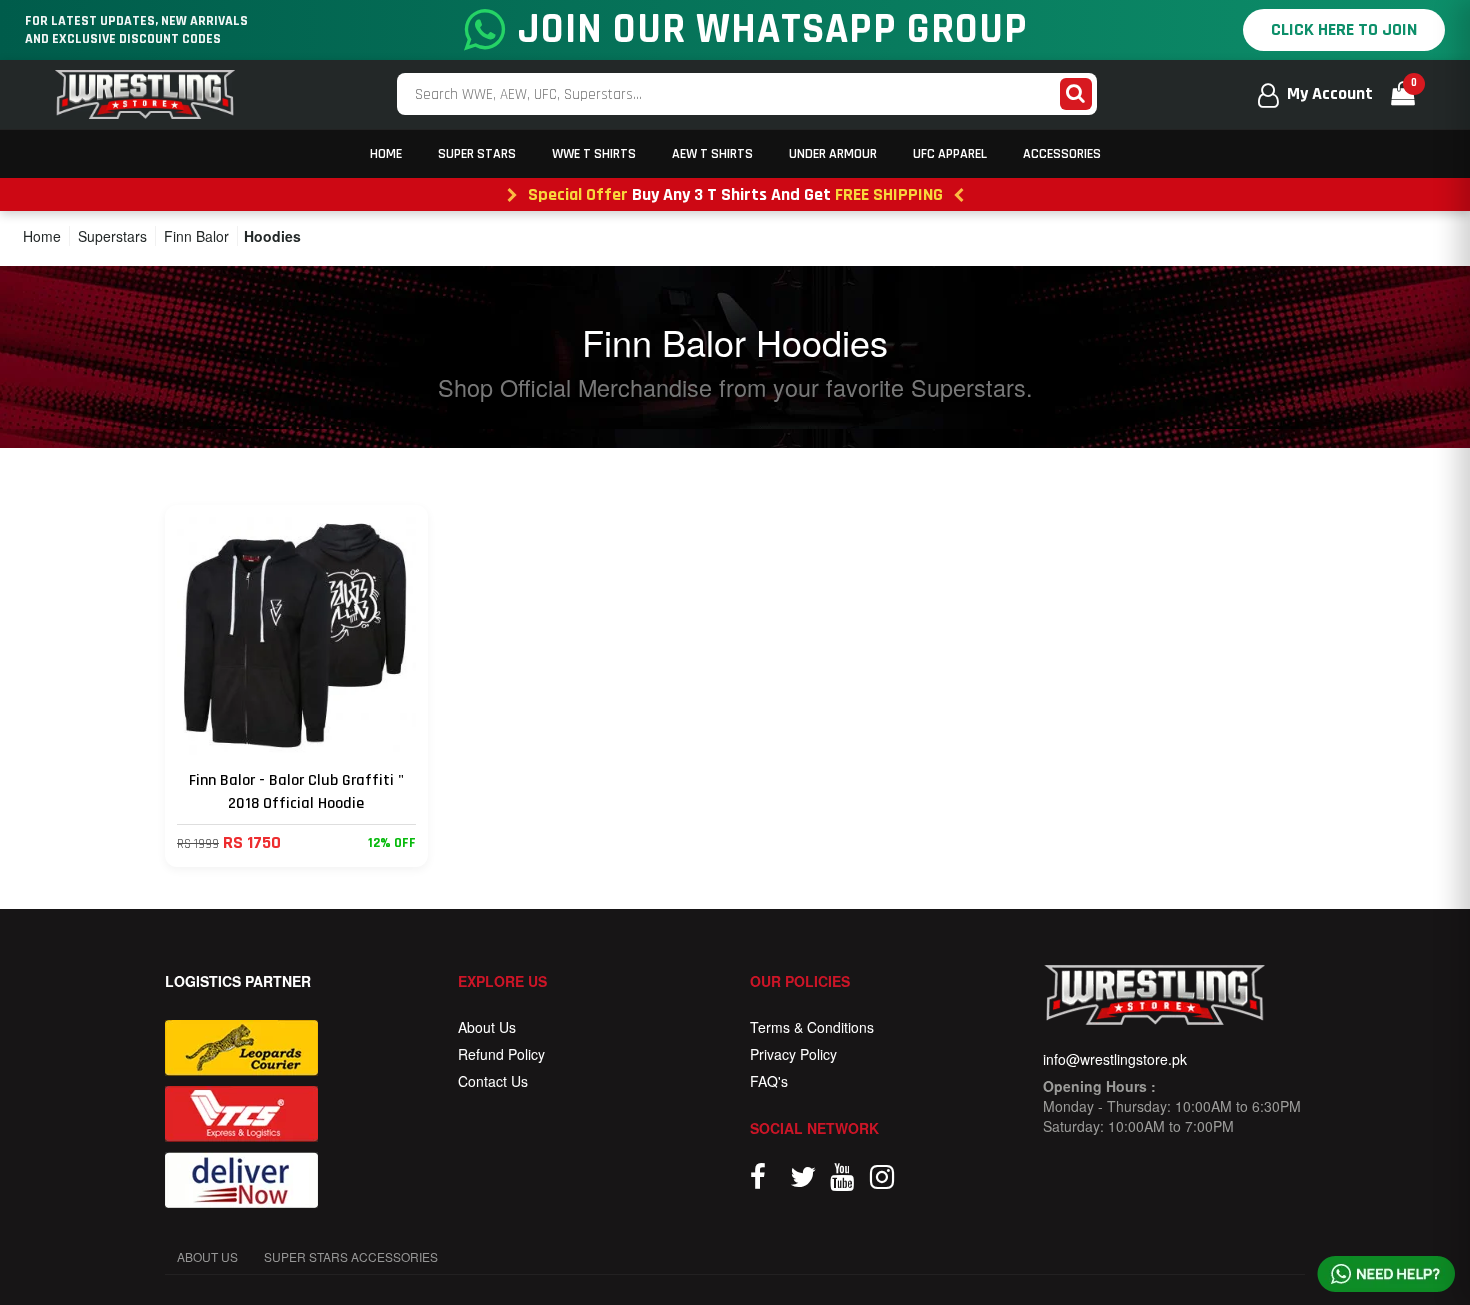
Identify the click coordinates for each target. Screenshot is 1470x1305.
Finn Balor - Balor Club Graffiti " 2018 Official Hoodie (296, 792)
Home (386, 154)
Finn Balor (196, 236)
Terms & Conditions (812, 1027)
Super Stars (477, 154)
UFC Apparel (950, 154)
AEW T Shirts (712, 154)
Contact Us (493, 1081)
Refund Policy (501, 1054)
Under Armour (833, 154)
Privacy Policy (793, 1054)
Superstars (112, 236)
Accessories (1062, 154)
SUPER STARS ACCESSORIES (351, 1256)
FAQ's (769, 1081)
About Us (487, 1027)
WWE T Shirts (594, 154)
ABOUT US (207, 1256)
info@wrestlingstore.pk (1115, 1059)
